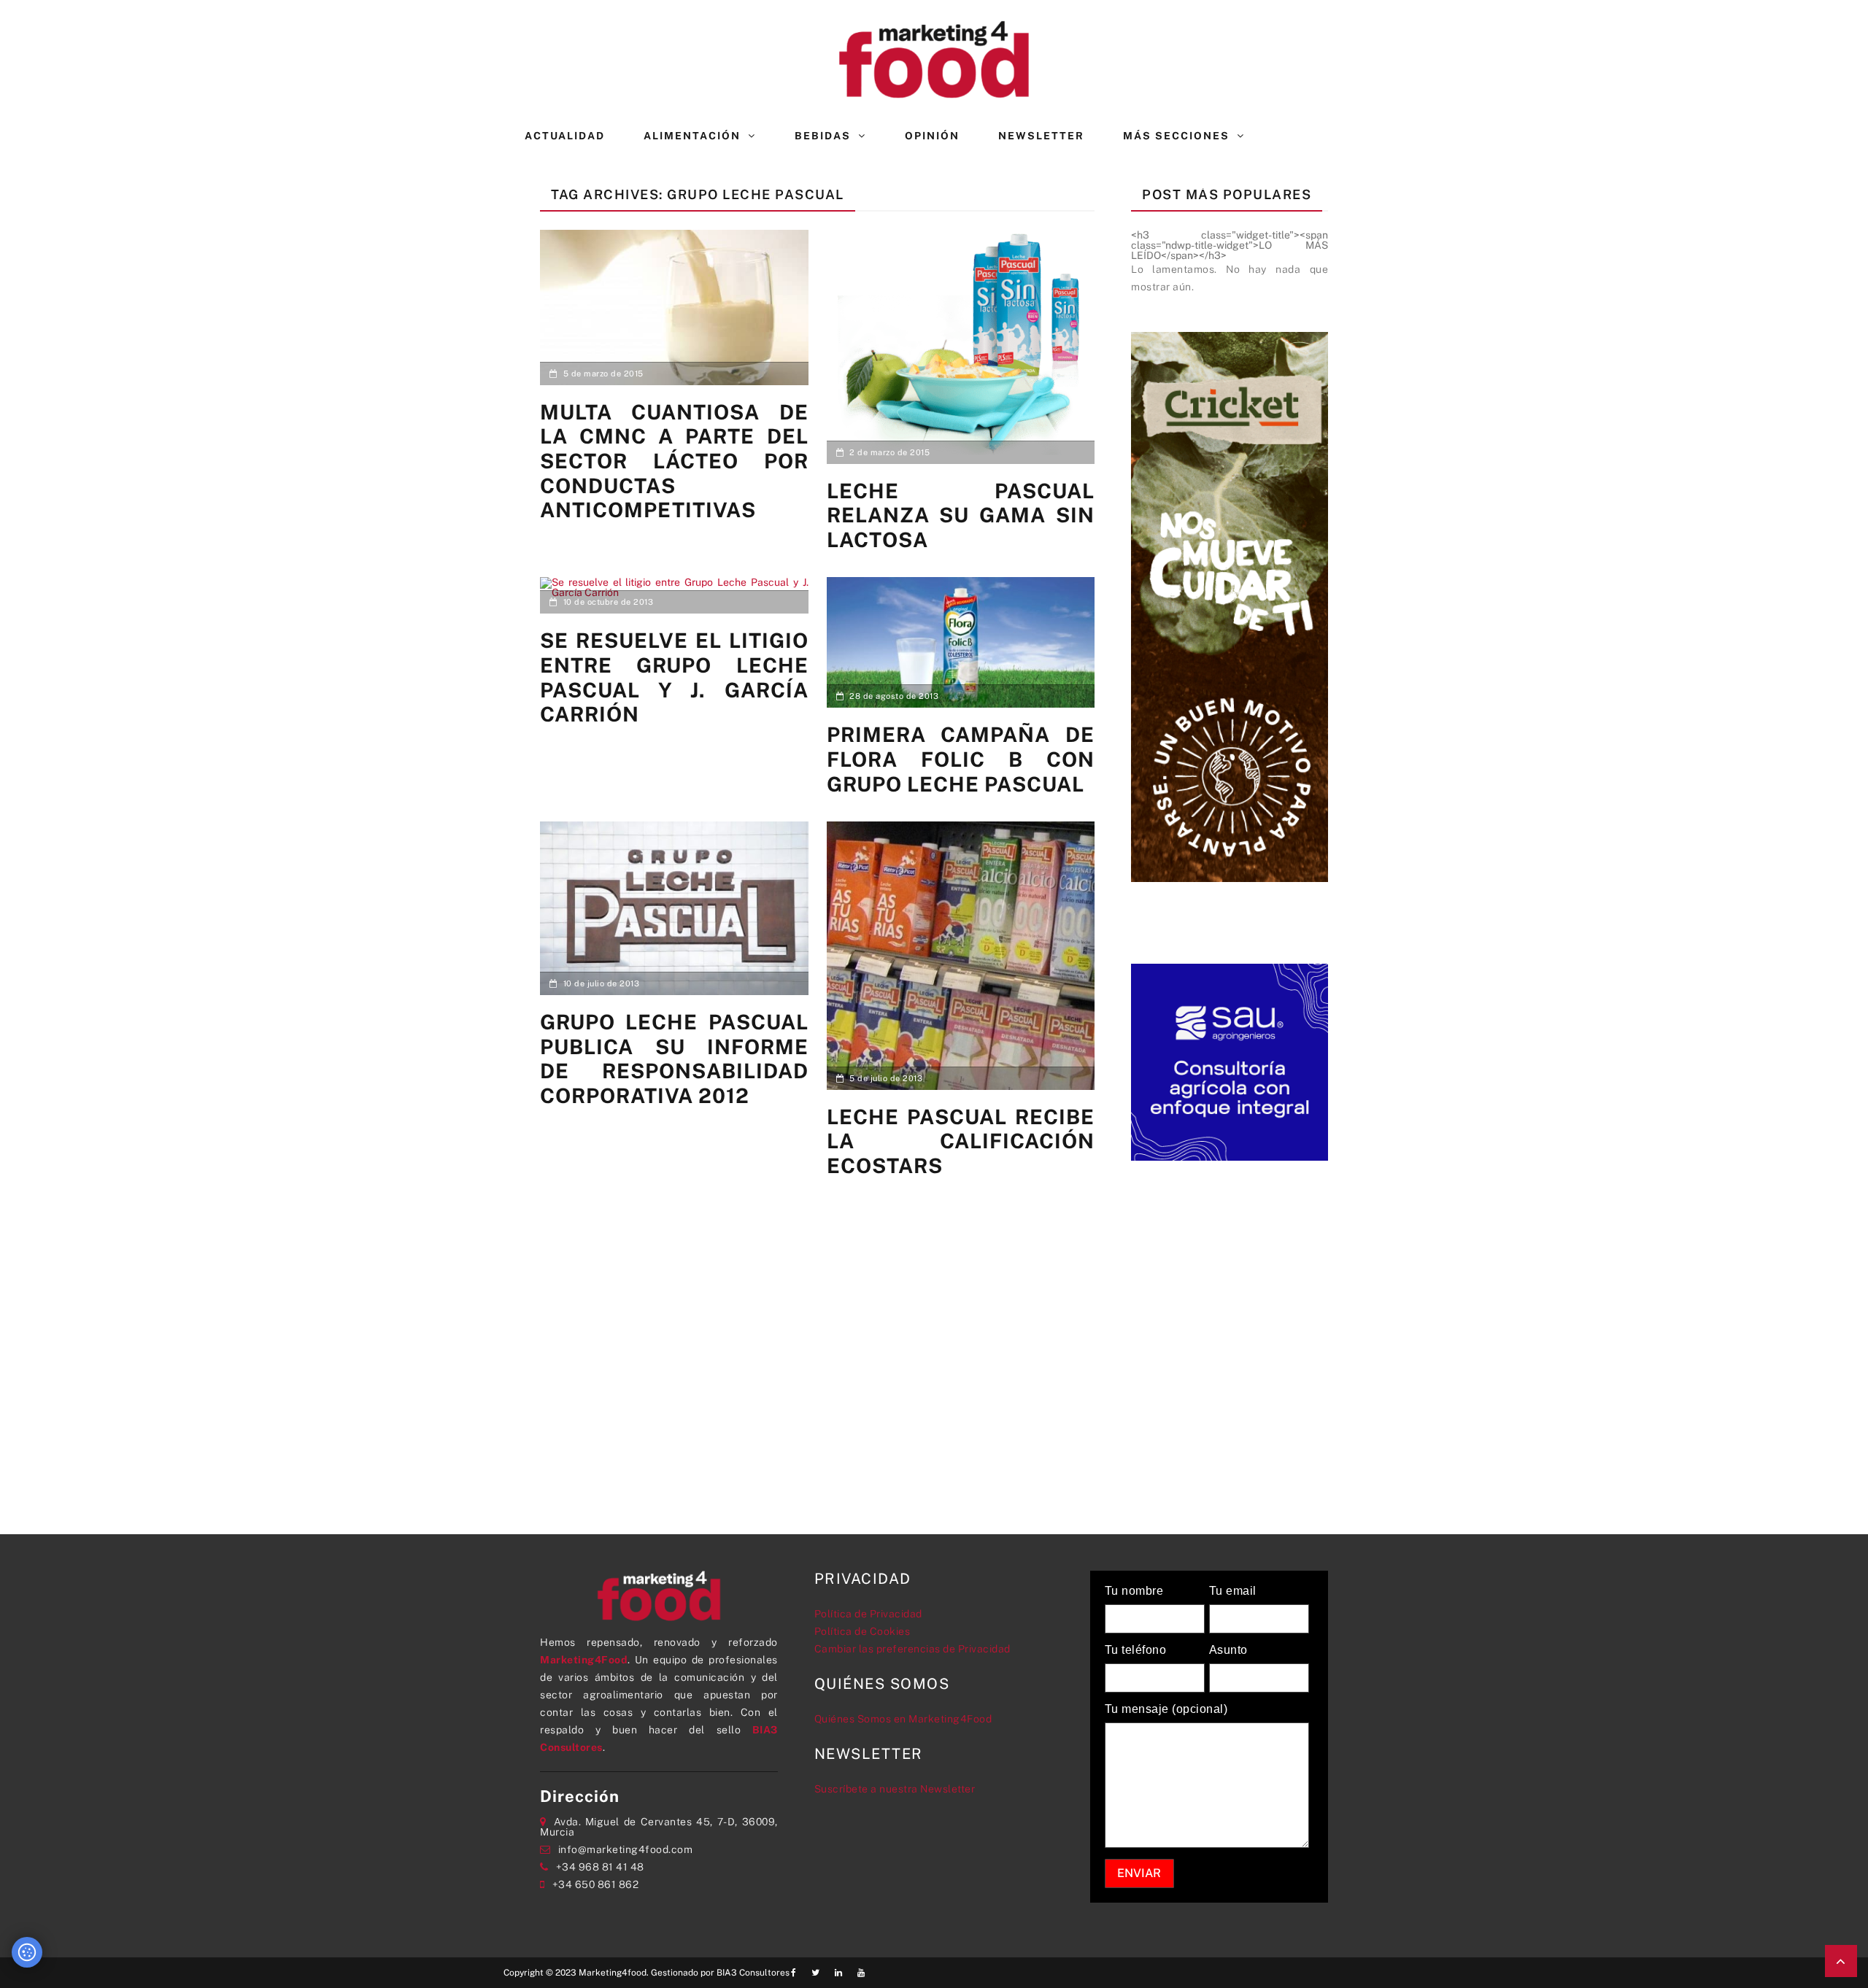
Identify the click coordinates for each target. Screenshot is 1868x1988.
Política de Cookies (862, 1631)
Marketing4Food (584, 1660)
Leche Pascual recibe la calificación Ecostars (961, 1141)
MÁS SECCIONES (1176, 136)
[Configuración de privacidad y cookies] (27, 1952)
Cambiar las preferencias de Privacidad (912, 1649)
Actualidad (565, 136)
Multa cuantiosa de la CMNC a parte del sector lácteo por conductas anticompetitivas (674, 461)
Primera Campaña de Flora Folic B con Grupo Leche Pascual (961, 759)
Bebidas (823, 136)
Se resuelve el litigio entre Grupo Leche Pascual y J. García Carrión (674, 677)
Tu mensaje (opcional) (1166, 1709)
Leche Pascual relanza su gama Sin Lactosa (961, 515)
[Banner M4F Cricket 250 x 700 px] (1230, 606)
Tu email (1233, 1591)
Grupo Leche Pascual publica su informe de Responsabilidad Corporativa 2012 (674, 1059)
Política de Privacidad (868, 1614)
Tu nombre (1134, 1591)
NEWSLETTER (1041, 136)
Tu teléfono (1136, 1650)
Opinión (932, 136)
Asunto (1228, 1650)
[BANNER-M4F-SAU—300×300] (1230, 1061)
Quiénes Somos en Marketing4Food (903, 1719)
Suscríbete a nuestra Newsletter (895, 1789)
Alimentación (692, 136)
